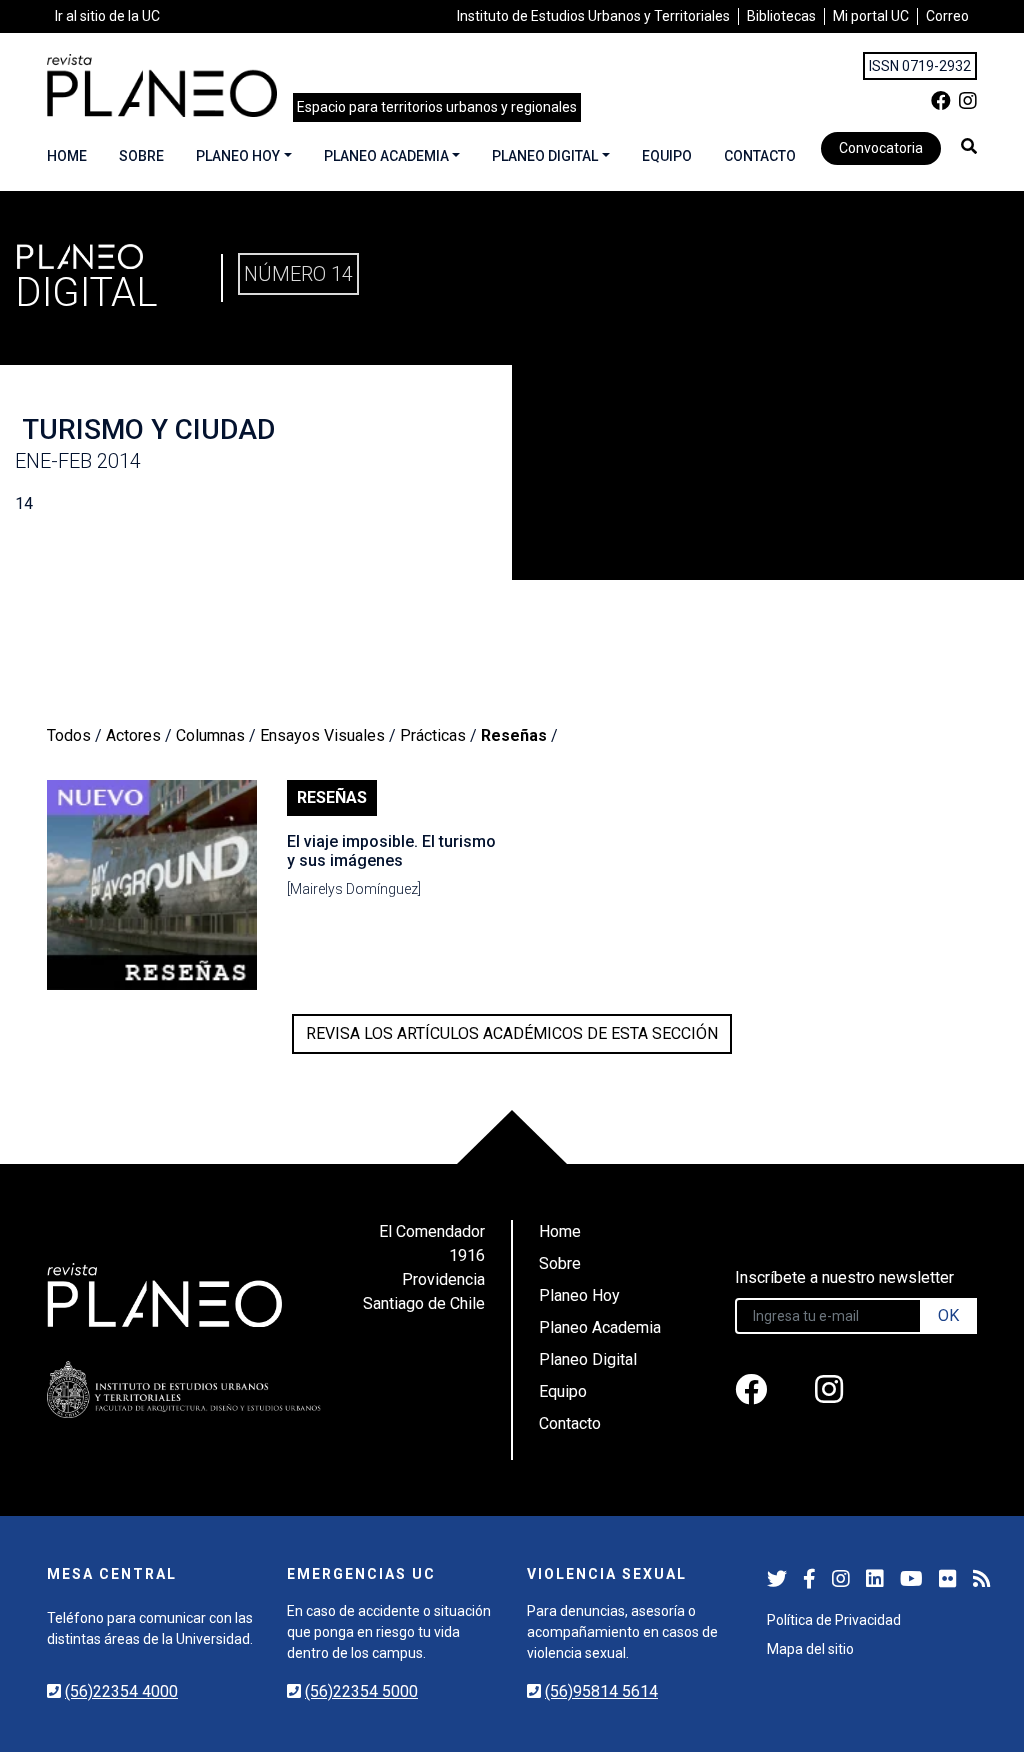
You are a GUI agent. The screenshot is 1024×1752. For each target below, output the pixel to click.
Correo (947, 16)
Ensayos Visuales (322, 735)
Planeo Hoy (238, 156)
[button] (969, 146)
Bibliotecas (781, 16)
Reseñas (514, 735)
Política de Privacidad (834, 1620)
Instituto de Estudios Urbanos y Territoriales (593, 16)
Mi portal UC (871, 16)
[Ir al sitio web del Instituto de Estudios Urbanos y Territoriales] (184, 1389)
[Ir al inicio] (162, 85)
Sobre (141, 156)
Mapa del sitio (810, 1649)
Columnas (210, 735)
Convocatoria (881, 148)
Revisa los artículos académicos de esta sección (512, 1033)
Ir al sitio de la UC (107, 16)
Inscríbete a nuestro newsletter (844, 1277)
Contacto (760, 156)
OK (948, 1315)
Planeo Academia (386, 156)
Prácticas (433, 735)
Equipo (667, 156)
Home (67, 156)
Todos (69, 735)
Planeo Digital (545, 156)
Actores (133, 735)
